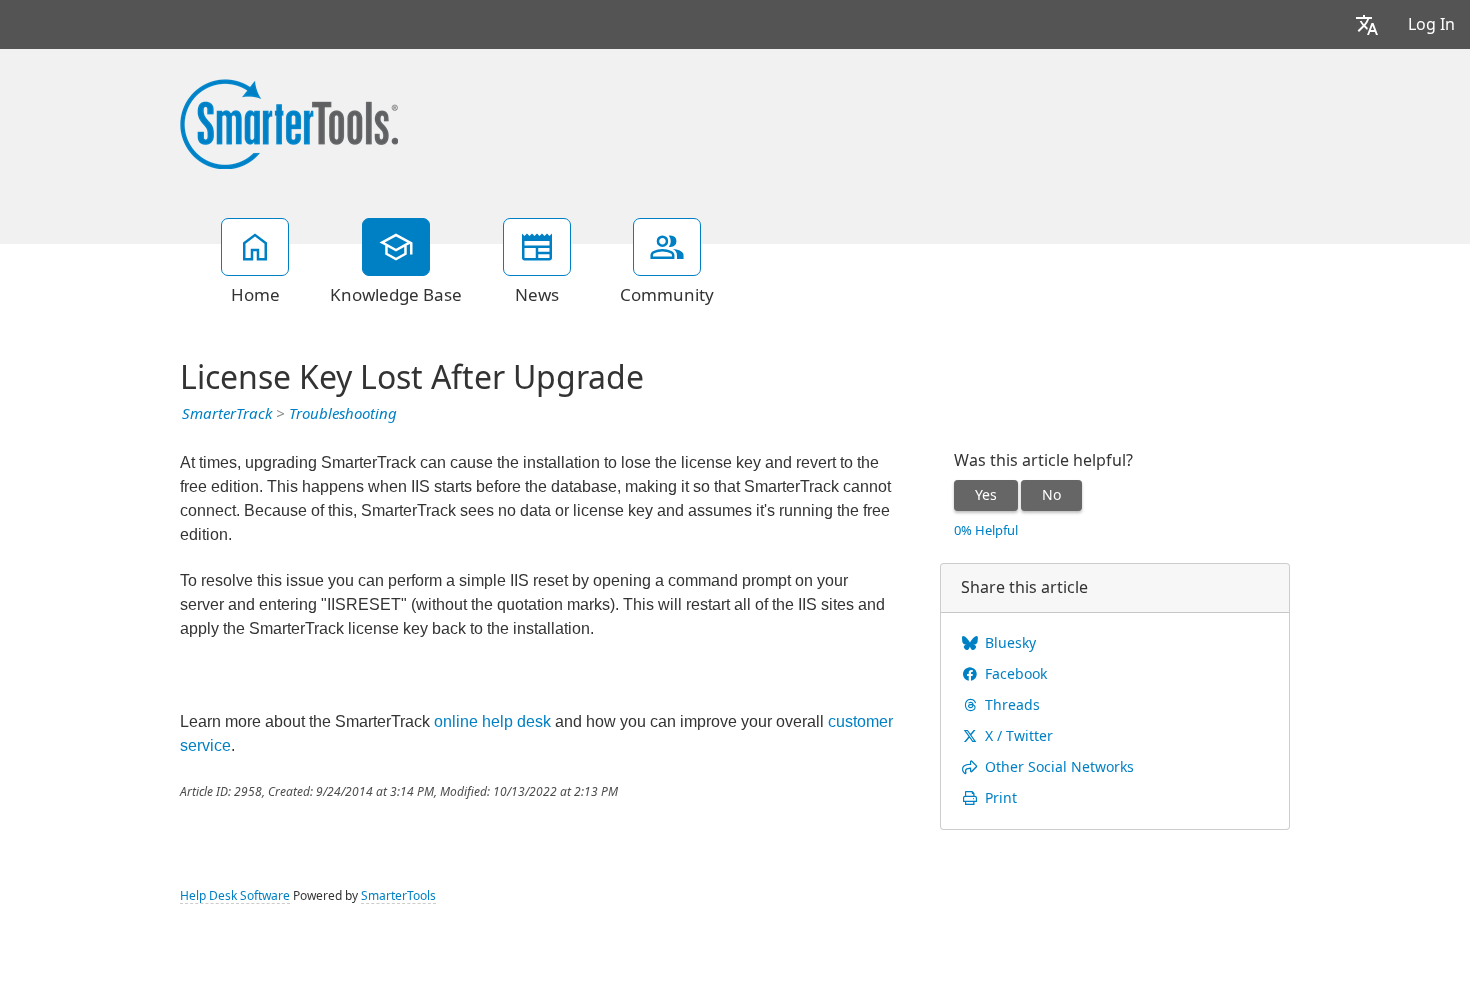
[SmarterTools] (289, 122)
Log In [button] (1431, 24)
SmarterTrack (227, 414)
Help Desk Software (235, 896)
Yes (986, 495)
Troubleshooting (343, 414)
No (1051, 495)
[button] (1367, 24)
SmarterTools (398, 896)
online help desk (492, 721)
